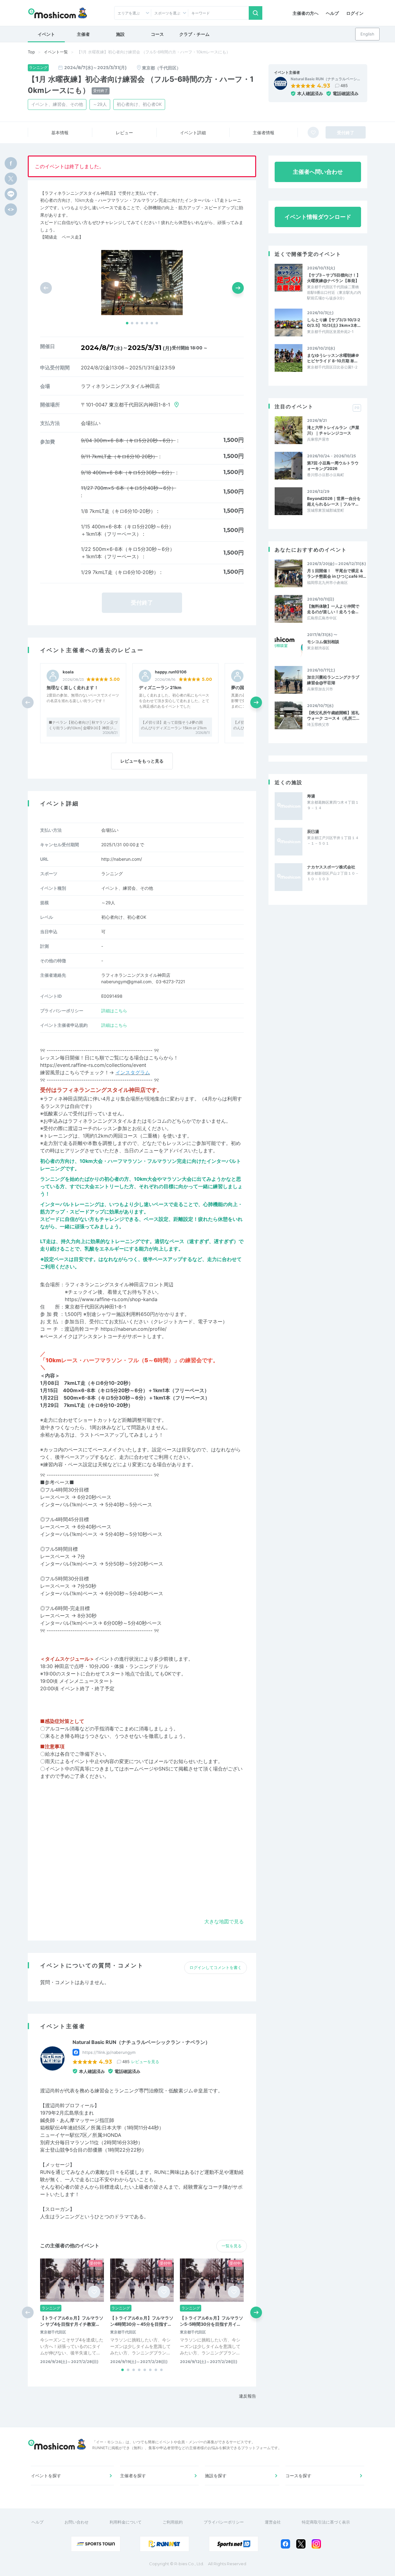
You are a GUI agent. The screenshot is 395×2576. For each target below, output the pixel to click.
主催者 (83, 34)
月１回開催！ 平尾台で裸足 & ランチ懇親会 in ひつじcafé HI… (337, 573)
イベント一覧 (56, 52)
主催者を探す (133, 2476)
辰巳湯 (313, 831)
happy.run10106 (171, 672)
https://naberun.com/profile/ (134, 1329)
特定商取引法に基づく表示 (326, 2522)
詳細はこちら (114, 1011)
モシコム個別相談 (323, 642)
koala (68, 672)
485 (344, 85)
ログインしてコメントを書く (216, 1967)
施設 (120, 34)
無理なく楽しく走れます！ (73, 687)
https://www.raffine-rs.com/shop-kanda (111, 1299)
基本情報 (60, 133)
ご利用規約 (173, 2522)
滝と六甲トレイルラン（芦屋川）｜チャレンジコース (333, 430)
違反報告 (247, 2396)
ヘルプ (332, 13)
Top (31, 52)
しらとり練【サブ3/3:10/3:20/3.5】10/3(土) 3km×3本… (334, 323)
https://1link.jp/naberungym (109, 2052)
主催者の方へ (306, 13)
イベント (46, 34)
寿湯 (311, 796)
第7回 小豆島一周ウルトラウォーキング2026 (333, 466)
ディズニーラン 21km (160, 687)
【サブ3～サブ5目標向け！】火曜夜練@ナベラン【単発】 (334, 278)
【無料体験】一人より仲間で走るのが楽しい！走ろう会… (333, 609)
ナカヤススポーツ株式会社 (331, 867)
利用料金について (126, 2522)
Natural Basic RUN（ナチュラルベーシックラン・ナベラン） (141, 2042)
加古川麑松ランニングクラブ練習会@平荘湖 (333, 680)
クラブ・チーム (194, 34)
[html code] (11, 210)
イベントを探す (46, 2476)
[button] (127, 323)
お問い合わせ (77, 2522)
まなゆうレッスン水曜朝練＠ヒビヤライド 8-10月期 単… (333, 358)
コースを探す (298, 2476)
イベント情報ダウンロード (318, 217)
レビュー (124, 133)
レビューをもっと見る (142, 761)
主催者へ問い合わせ (318, 172)
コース (157, 34)
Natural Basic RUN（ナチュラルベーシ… (325, 79)
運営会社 (273, 2522)
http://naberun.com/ (122, 859)
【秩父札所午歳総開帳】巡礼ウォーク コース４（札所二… (333, 715)
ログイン (355, 13)
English (367, 34)
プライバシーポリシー (224, 2522)
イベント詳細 (193, 133)
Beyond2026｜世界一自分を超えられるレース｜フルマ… (334, 501)
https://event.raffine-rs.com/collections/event (93, 1065)
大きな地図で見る (224, 1921)
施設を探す (216, 2476)
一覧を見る (232, 2246)
